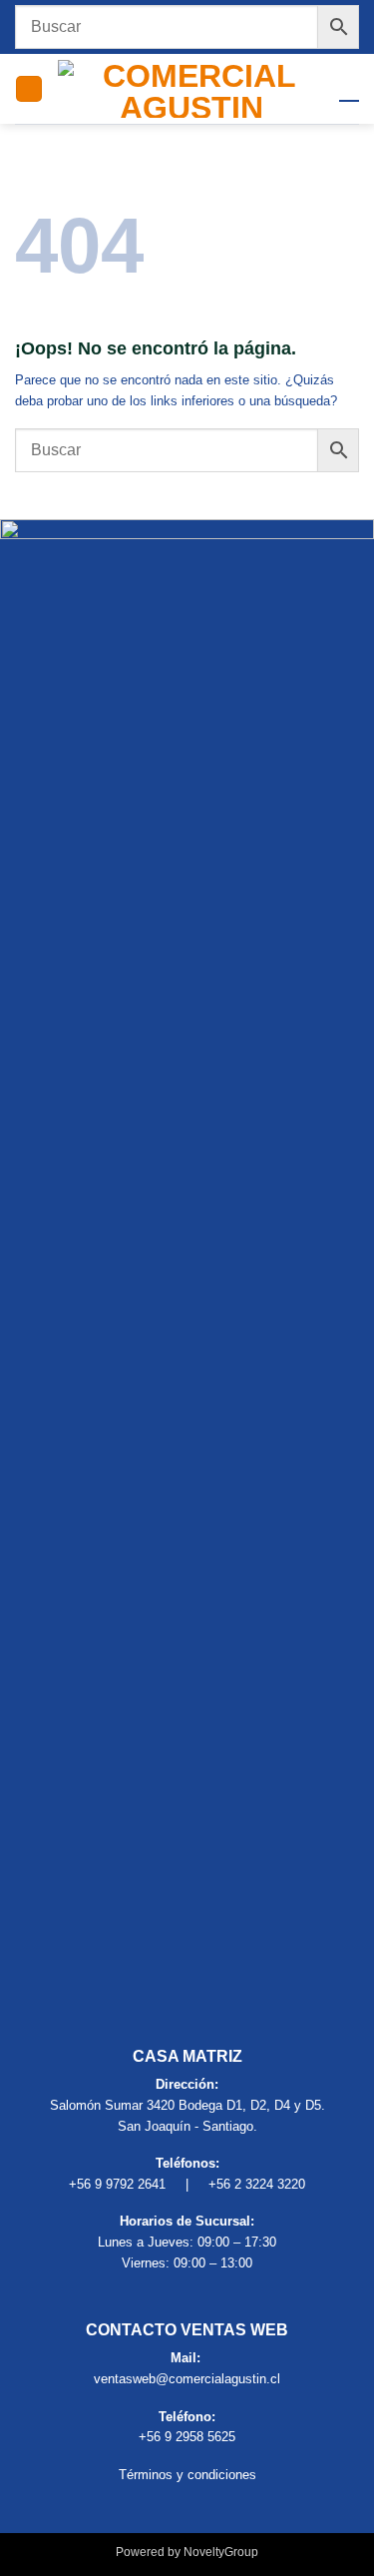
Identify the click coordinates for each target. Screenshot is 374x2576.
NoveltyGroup (221, 2552)
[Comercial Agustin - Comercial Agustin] (191, 89)
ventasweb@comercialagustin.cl (187, 2379)
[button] (29, 89)
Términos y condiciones (187, 2475)
